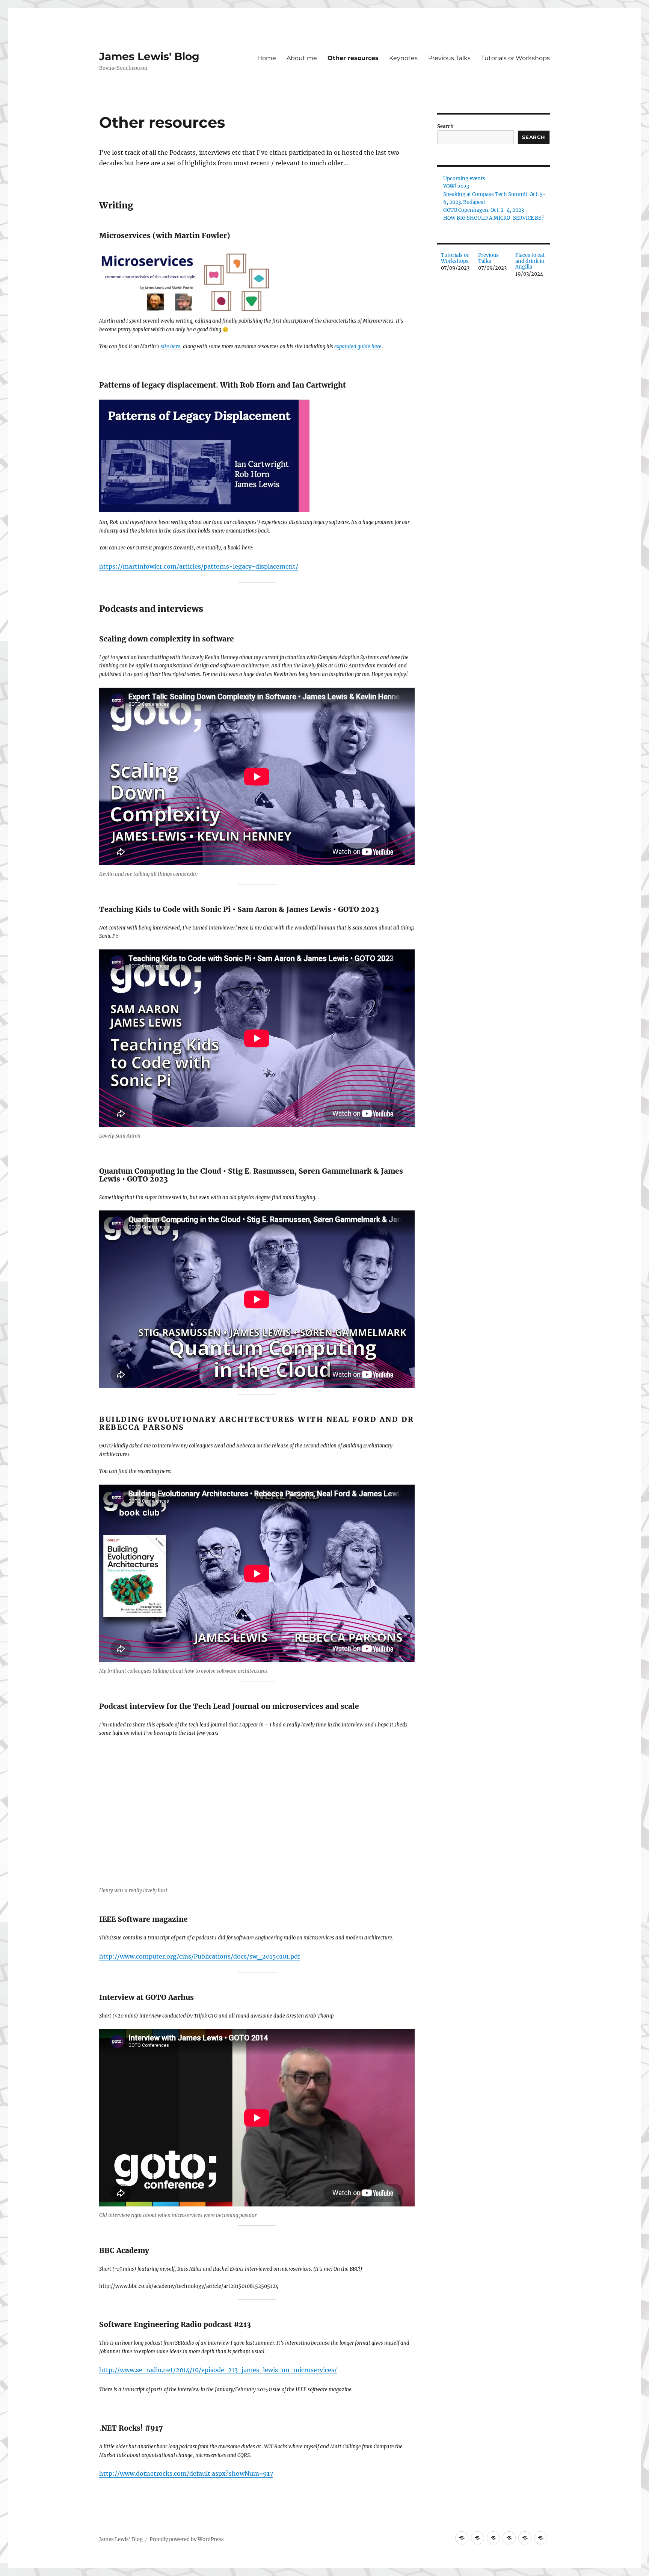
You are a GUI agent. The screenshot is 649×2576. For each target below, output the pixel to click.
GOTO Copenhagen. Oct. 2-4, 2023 (484, 210)
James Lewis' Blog (149, 56)
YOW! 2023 (456, 186)
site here (171, 346)
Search (445, 126)
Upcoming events (464, 179)
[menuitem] (456, 265)
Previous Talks (449, 58)
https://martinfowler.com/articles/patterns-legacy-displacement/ (199, 566)
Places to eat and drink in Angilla (530, 261)
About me (302, 58)
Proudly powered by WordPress (187, 2539)
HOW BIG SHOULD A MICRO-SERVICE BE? (493, 218)
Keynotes (403, 58)
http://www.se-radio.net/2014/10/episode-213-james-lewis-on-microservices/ (218, 2370)
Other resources (353, 58)
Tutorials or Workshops (515, 58)
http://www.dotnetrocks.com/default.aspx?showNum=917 (186, 2473)
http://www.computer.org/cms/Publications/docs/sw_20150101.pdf (200, 1956)
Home (267, 58)
